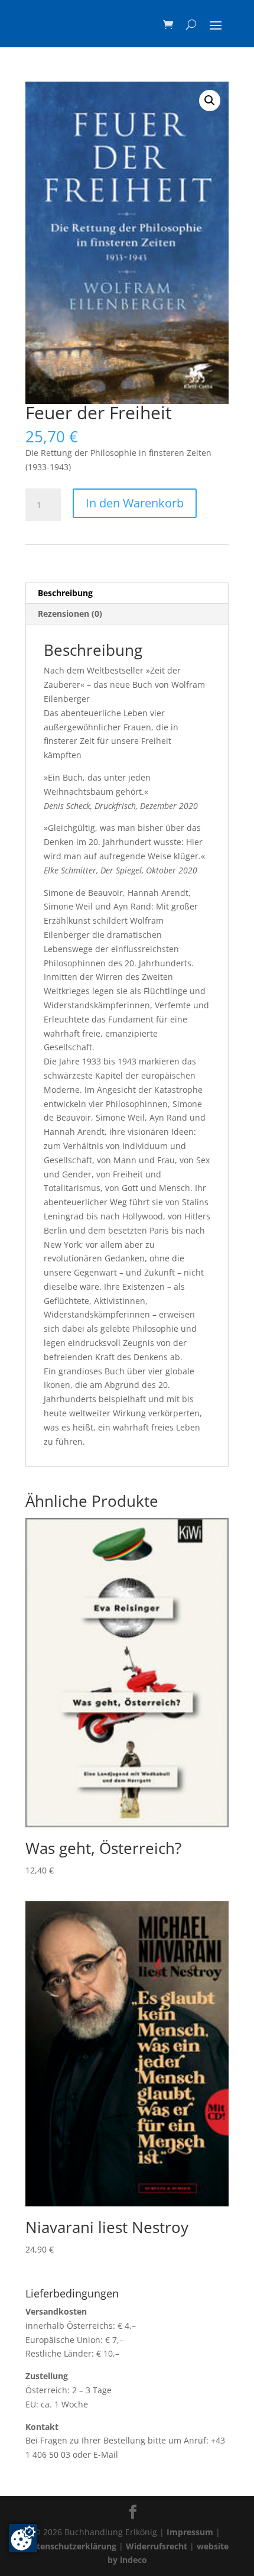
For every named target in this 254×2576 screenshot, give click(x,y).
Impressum (190, 2532)
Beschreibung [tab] (65, 593)
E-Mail (106, 2454)
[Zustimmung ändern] (23, 2538)
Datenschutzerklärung (71, 2546)
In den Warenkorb (135, 503)
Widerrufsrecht (157, 2546)
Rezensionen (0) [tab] (70, 614)
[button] (210, 101)
